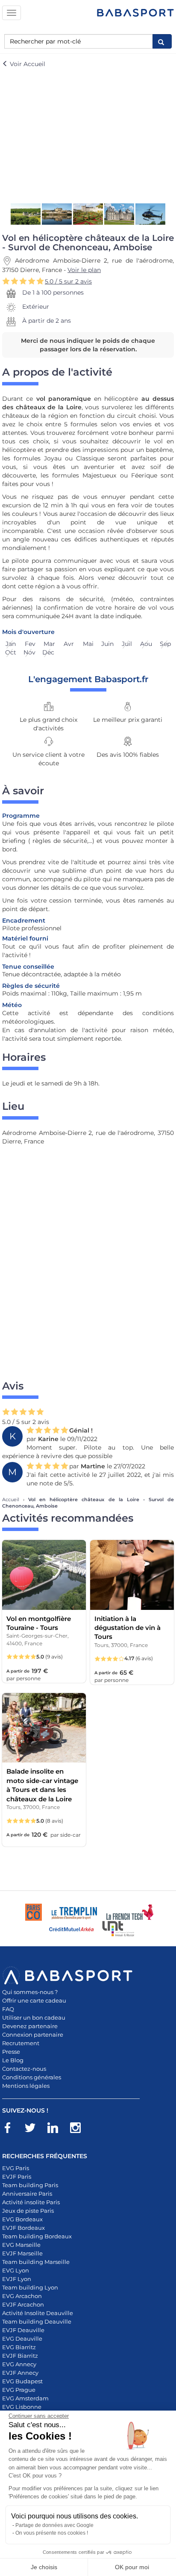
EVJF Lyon (17, 2279)
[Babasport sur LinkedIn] (57, 2129)
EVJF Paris (17, 2177)
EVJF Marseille (22, 2253)
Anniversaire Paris (27, 2194)
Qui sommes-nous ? (30, 1992)
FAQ (8, 2009)
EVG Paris (16, 2168)
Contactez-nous (24, 2069)
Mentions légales (26, 2086)
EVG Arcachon (22, 2296)
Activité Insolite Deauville (38, 2313)
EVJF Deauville (23, 2330)
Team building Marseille (36, 2262)
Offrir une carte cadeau (34, 2000)
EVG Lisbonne (22, 2407)
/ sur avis (68, 281)
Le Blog (13, 2060)
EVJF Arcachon (23, 2304)
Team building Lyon (30, 2287)
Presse (11, 2052)
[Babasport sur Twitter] (34, 2129)
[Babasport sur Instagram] (80, 2129)
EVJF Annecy (20, 2373)
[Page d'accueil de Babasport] (135, 13)
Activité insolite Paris (31, 2202)
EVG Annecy (19, 2364)
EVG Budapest (22, 2381)
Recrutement (21, 2043)
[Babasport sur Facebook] (12, 2129)
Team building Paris (30, 2185)
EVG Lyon (16, 2270)
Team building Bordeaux (37, 2236)
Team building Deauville (37, 2321)
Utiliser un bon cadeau (34, 2017)
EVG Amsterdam (25, 2398)
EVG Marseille (21, 2245)
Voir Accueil (27, 64)
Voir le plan (84, 270)
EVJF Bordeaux (23, 2228)
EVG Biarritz (19, 2347)
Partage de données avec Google (54, 2525)
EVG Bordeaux (22, 2219)
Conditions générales (32, 2077)
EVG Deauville (22, 2339)
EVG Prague (19, 2390)
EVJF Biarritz (20, 2356)
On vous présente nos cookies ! (52, 2533)
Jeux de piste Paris (28, 2211)
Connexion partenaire (33, 2035)
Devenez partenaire (30, 2026)
